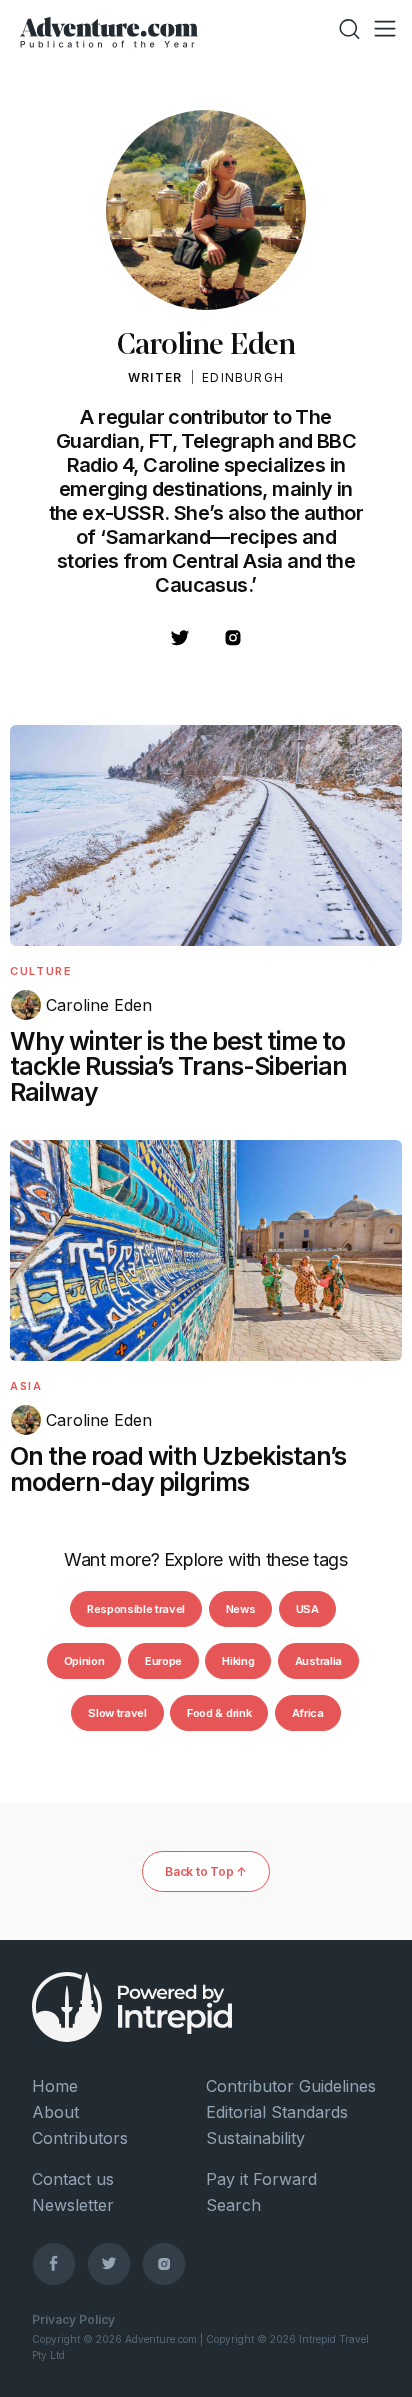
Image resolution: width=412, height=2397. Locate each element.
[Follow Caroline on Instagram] (233, 644)
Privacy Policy (73, 2319)
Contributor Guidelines (291, 2086)
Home (55, 2086)
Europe (163, 1661)
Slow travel (117, 1713)
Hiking (238, 1661)
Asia (26, 1386)
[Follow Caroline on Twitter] (180, 644)
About (55, 2112)
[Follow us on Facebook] (54, 2263)
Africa (308, 1713)
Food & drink (219, 1713)
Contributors (80, 2138)
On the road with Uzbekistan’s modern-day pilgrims (178, 1469)
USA (307, 1609)
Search (233, 2205)
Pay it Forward (261, 2179)
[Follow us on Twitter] (109, 2263)
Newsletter (73, 2205)
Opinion (84, 1661)
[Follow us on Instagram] (164, 2263)
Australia (318, 1661)
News (241, 1609)
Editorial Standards (277, 2112)
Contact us (73, 2179)
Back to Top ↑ (206, 1871)
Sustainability (255, 2138)
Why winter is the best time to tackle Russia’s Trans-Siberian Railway (178, 1067)
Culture (41, 971)
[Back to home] (109, 29)
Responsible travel (136, 1609)
